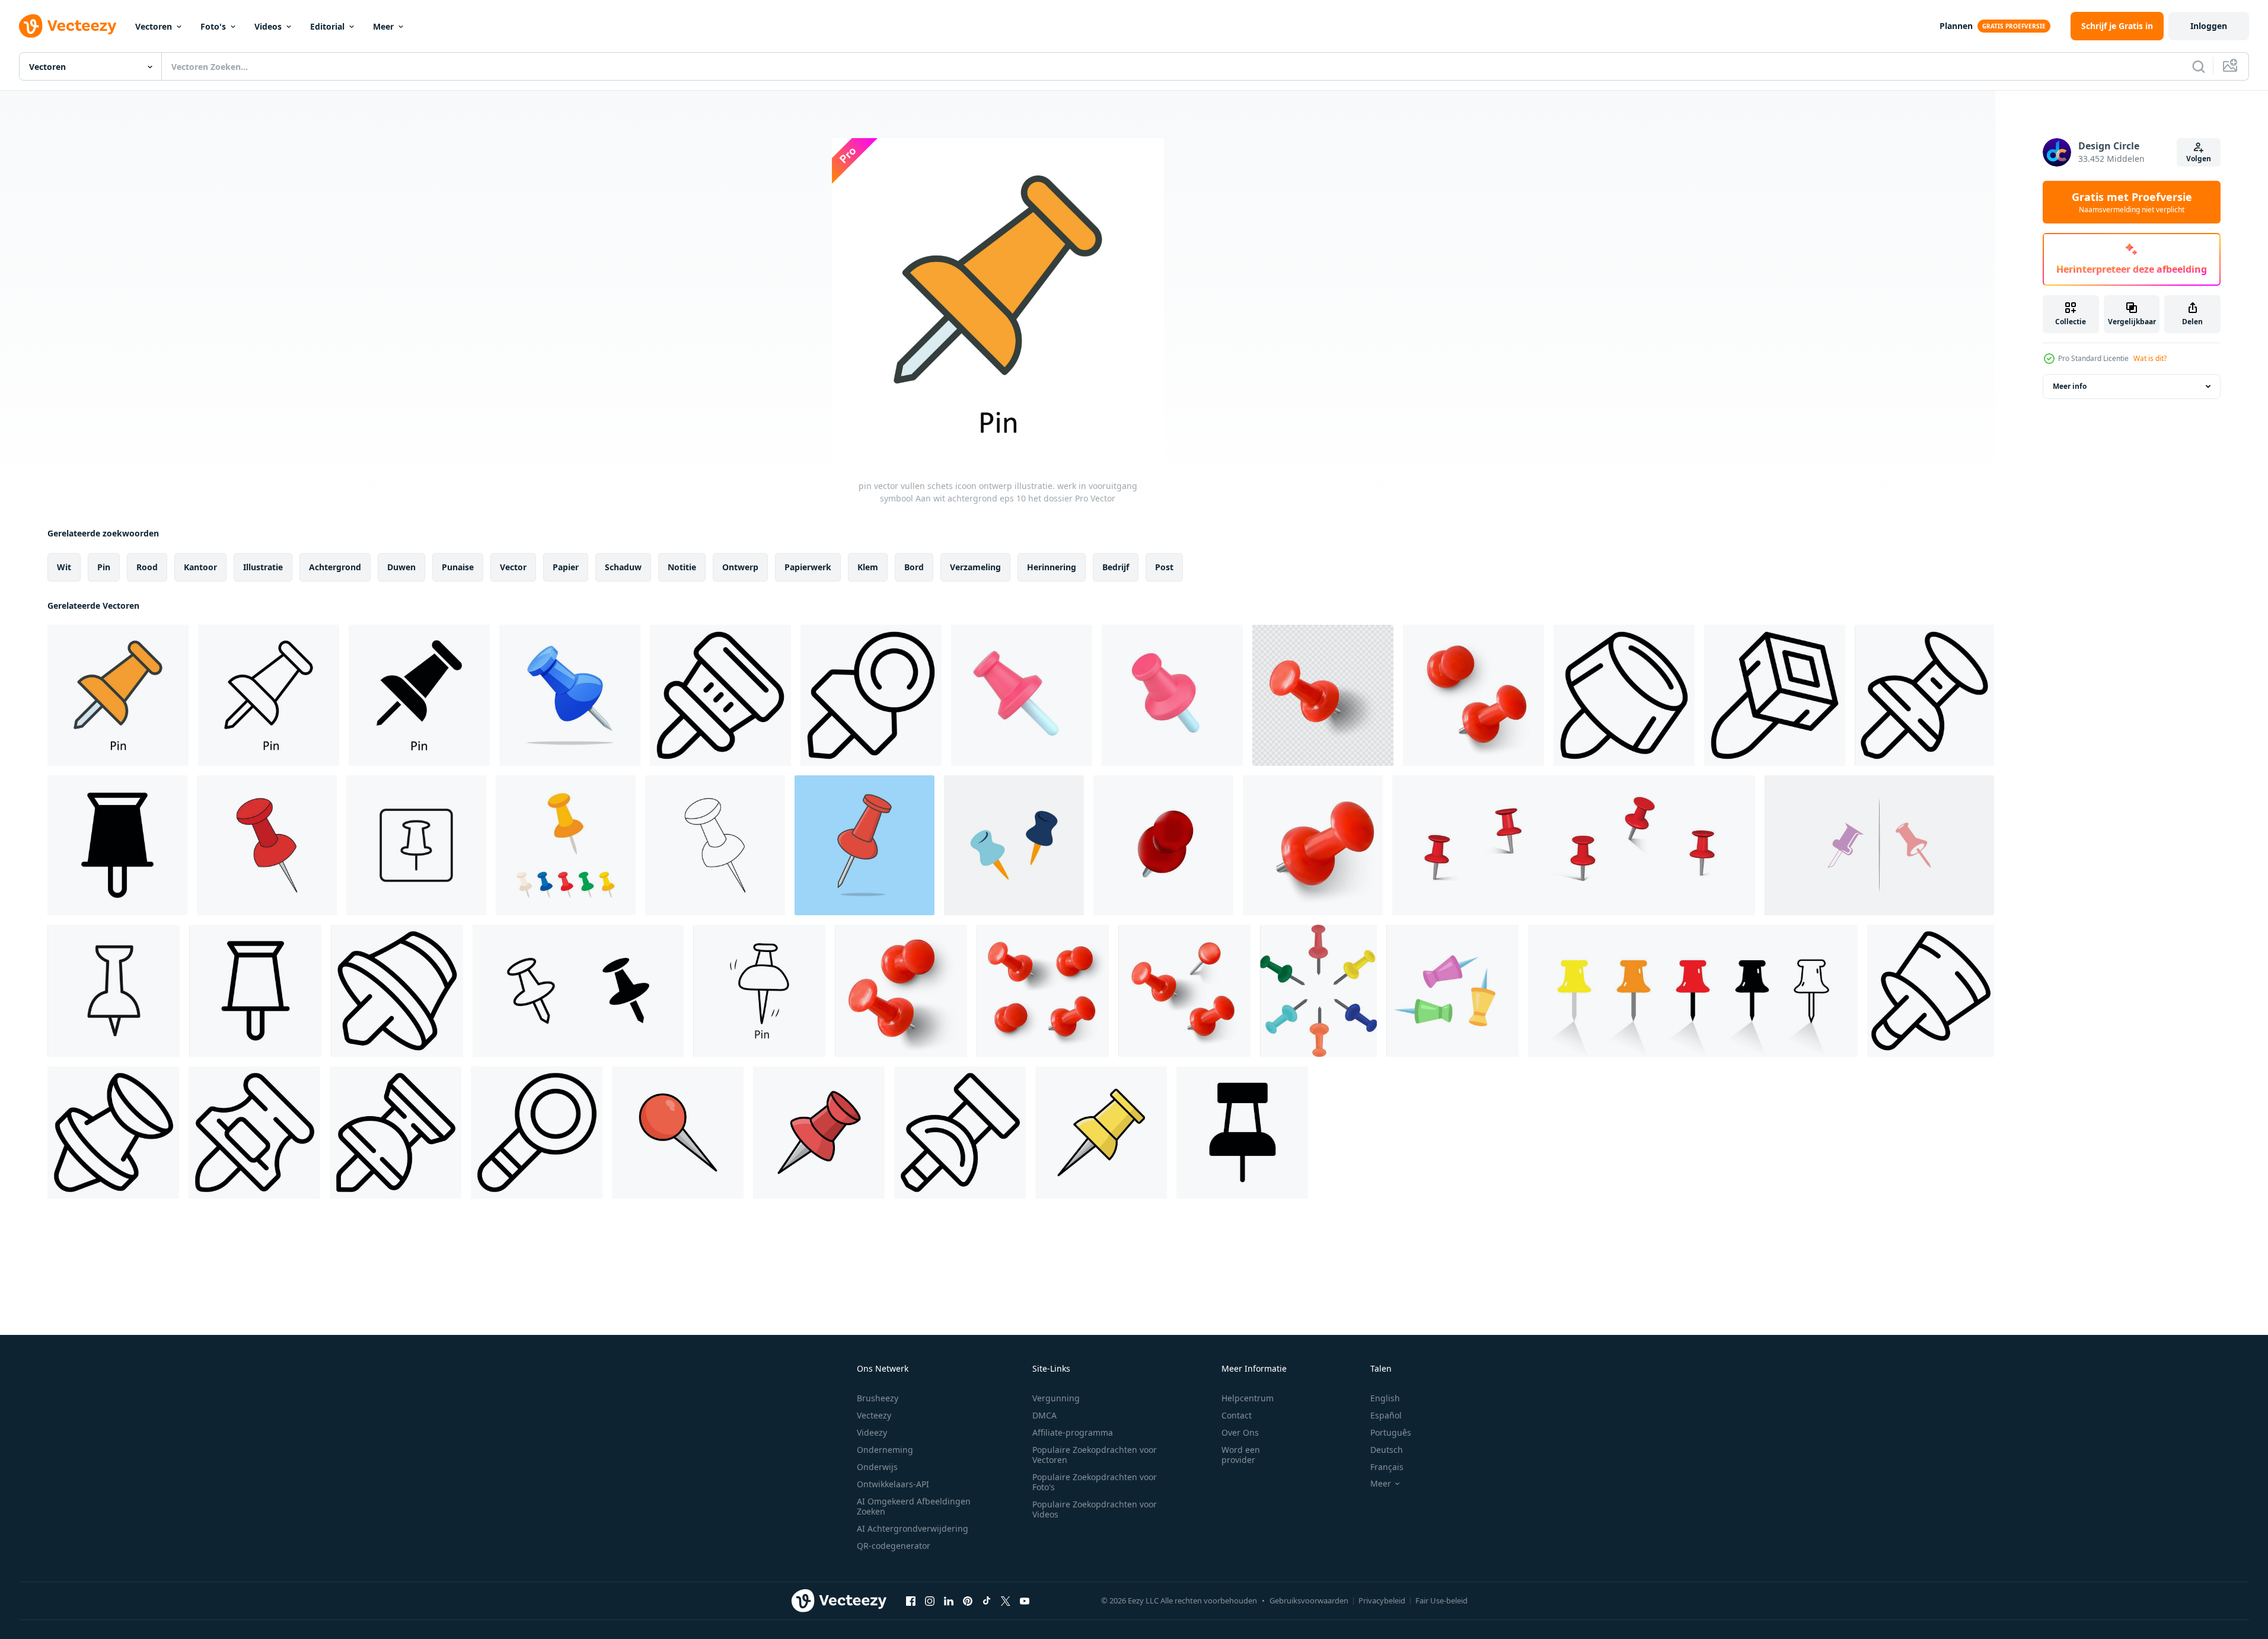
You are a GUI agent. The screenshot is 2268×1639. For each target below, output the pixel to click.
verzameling (975, 567)
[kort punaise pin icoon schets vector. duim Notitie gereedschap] (397, 991)
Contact (1237, 1415)
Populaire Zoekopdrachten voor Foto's (1095, 1482)
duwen (401, 567)
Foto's (213, 26)
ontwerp (740, 567)
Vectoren (154, 26)
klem (868, 567)
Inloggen (2209, 26)
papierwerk (808, 567)
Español (1386, 1415)
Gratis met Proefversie (2132, 202)
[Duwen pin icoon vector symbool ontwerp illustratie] (255, 991)
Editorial (327, 26)
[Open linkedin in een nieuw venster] (949, 1600)
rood (147, 567)
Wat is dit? (2150, 358)
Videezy (872, 1432)
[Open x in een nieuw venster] (1006, 1600)
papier (566, 567)
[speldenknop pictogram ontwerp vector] (1879, 845)
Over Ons (1240, 1432)
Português (1391, 1432)
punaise (458, 567)
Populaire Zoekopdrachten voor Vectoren (1095, 1455)
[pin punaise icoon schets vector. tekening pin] (395, 1132)
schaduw (623, 567)
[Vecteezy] (68, 26)
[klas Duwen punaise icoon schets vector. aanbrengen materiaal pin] (113, 1132)
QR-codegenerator (894, 1546)
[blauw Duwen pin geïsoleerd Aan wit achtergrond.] (570, 695)
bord (914, 567)
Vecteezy (874, 1415)
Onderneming (885, 1450)
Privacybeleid (1382, 1600)
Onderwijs (877, 1467)
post (1164, 567)
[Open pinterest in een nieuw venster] (968, 1600)
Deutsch (1387, 1450)
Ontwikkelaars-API (893, 1484)
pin (104, 567)
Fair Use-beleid (1441, 1600)
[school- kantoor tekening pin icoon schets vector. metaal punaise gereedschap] (537, 1132)
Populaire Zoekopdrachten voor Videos (1095, 1509)
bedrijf (1116, 567)
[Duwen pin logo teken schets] (416, 845)
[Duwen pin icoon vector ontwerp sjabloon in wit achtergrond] (678, 1132)
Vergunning (1056, 1398)
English (1385, 1398)
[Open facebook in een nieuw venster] (911, 1600)
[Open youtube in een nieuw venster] (1025, 1600)
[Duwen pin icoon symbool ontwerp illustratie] (117, 845)
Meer (383, 26)
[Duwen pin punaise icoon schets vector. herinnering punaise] (254, 1132)
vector (513, 567)
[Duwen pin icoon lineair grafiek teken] (114, 991)
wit (64, 567)
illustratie (263, 567)
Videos (268, 26)
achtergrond (335, 567)
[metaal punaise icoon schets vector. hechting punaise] (1775, 695)
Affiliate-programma (1073, 1432)
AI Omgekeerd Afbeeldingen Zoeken (914, 1506)
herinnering (1052, 567)
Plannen (1956, 26)
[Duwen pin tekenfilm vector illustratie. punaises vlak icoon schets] (865, 845)
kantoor (200, 567)
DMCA (1044, 1415)
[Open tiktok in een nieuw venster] (987, 1600)
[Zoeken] (2199, 66)
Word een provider (1241, 1455)
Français (1387, 1467)
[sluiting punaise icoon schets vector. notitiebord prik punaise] (960, 1132)
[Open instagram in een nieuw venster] (930, 1600)
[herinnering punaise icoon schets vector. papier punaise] (871, 695)
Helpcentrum (1248, 1398)
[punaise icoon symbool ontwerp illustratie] (1242, 1132)
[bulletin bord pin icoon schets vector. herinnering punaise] (720, 695)
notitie (682, 567)
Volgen (2199, 159)
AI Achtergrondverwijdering (913, 1528)
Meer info (2070, 386)
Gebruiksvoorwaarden (1309, 1600)
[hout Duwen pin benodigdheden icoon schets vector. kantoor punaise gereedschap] (1924, 695)
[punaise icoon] (578, 991)
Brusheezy (878, 1398)
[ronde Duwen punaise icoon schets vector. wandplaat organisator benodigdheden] (1931, 991)
